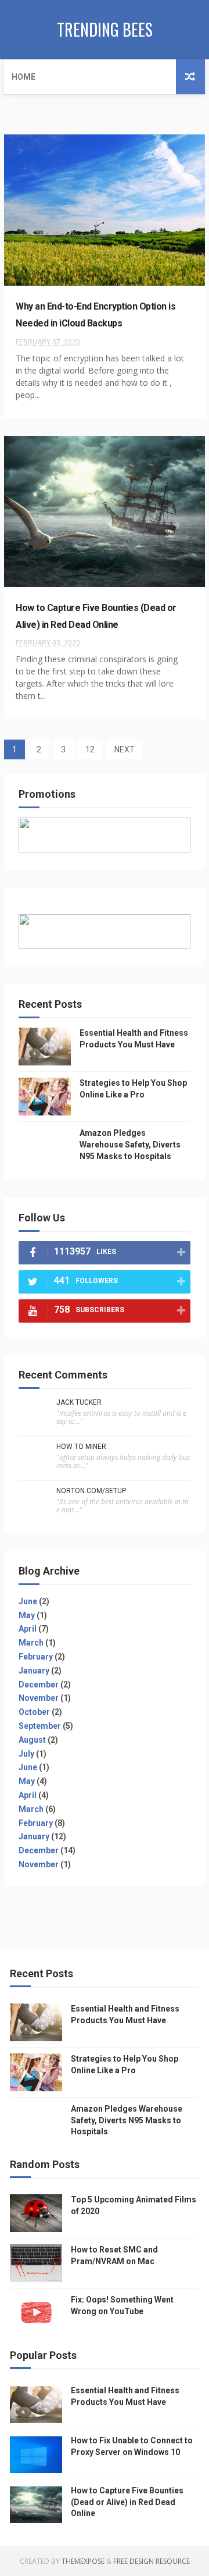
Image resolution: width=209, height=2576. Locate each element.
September (40, 1726)
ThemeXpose (83, 2561)
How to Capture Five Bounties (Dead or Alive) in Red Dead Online (127, 2502)
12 (90, 749)
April (28, 1629)
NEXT (125, 749)
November (39, 1698)
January (34, 1671)
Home (24, 77)
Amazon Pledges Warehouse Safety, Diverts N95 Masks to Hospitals (130, 1144)
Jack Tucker (79, 1402)
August (32, 1740)
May (27, 1615)
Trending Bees (105, 29)
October (34, 1712)
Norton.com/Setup (91, 1491)
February (36, 1657)
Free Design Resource (152, 2561)
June (28, 1601)
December (39, 1685)
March (31, 1643)
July (26, 1754)
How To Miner (81, 1447)
